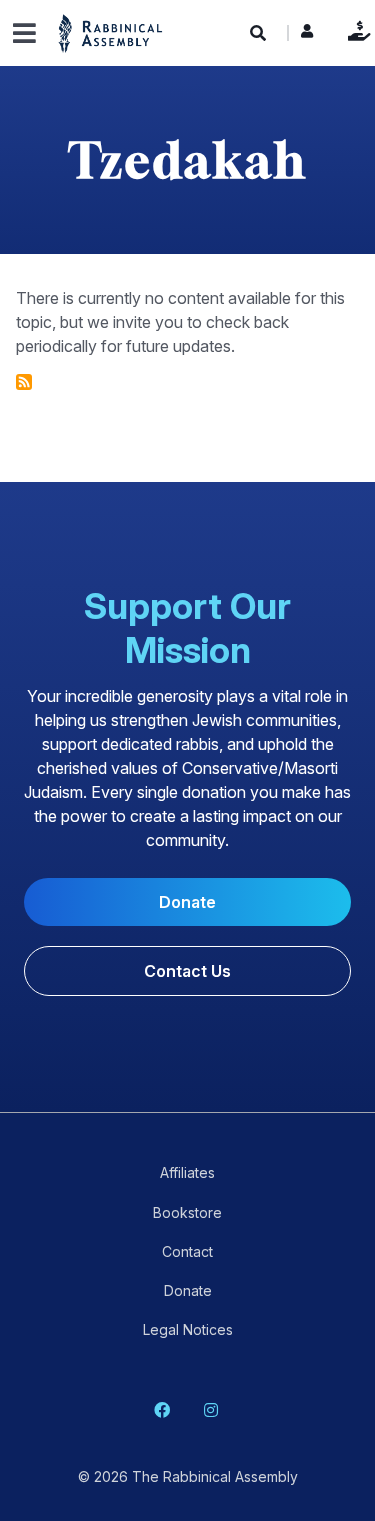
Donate (354, 30)
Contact (187, 1251)
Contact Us (187, 971)
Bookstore (187, 1212)
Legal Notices (188, 1329)
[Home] (111, 32)
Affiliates (187, 1172)
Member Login (307, 36)
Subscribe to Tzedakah (24, 382)
